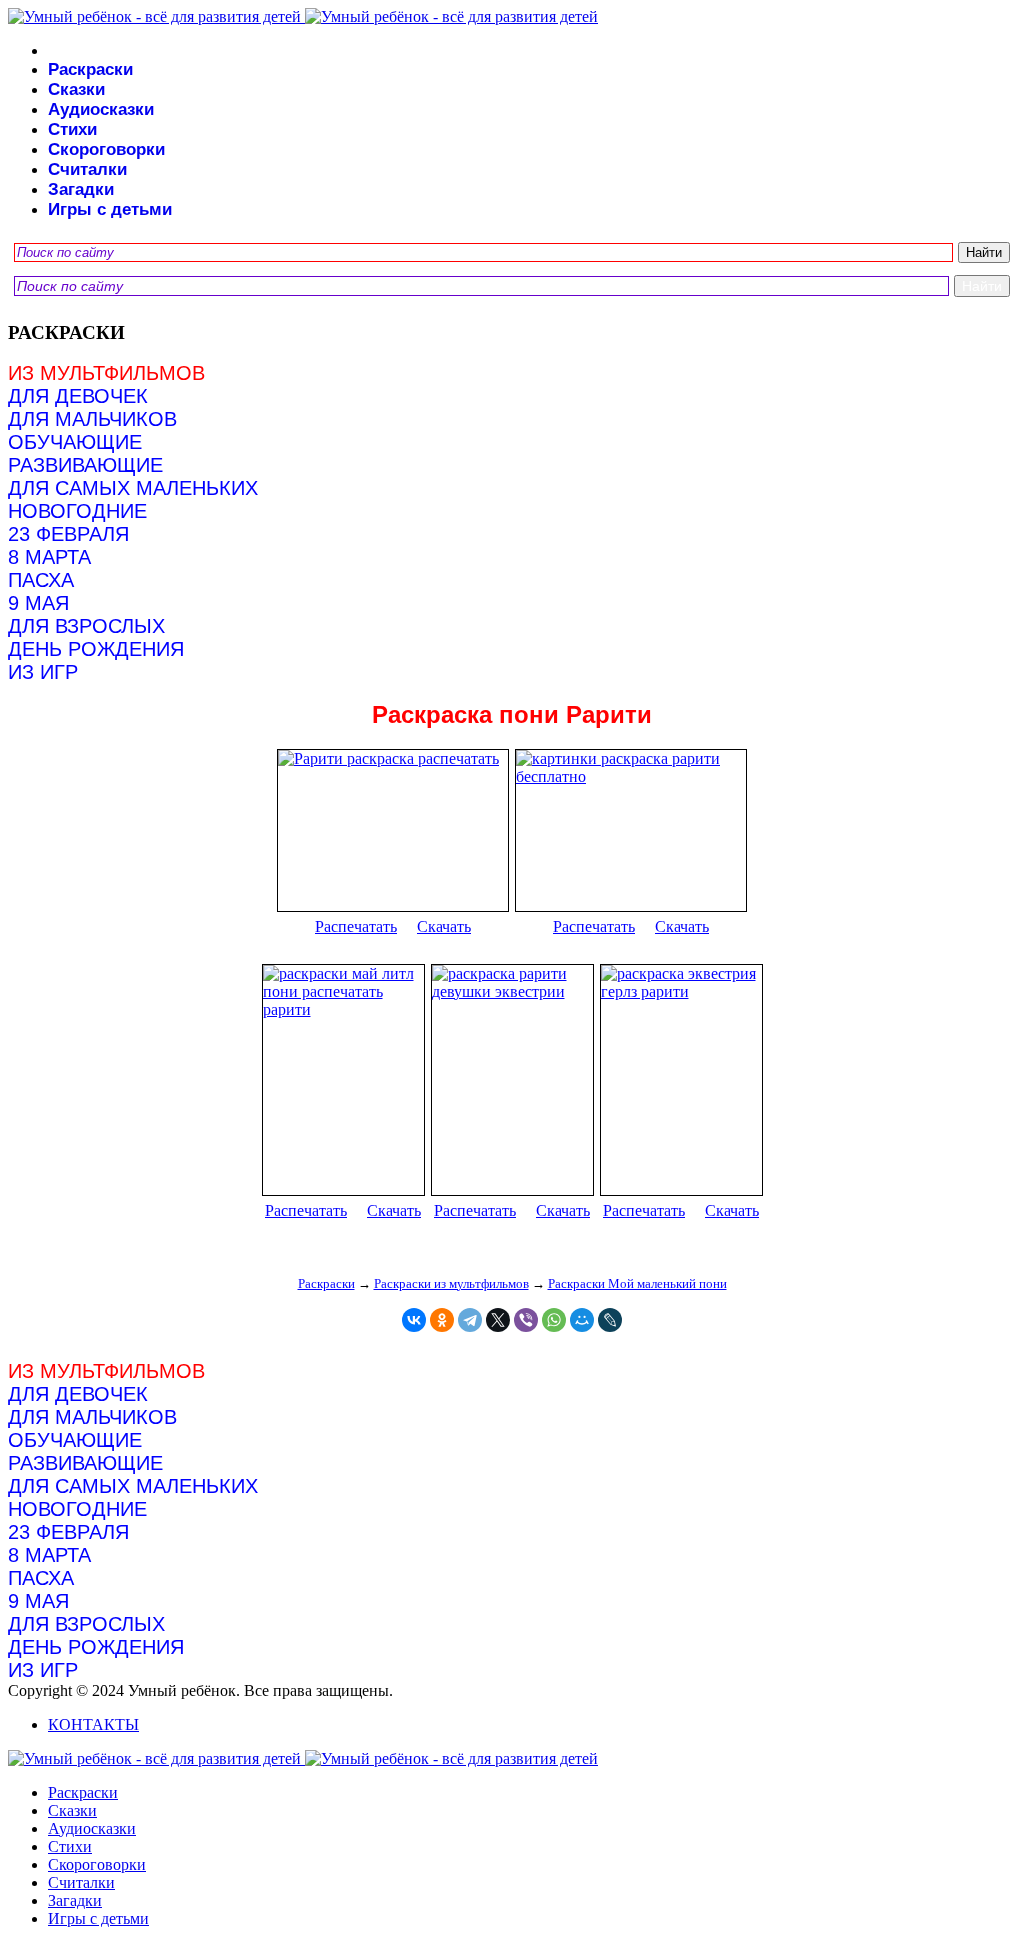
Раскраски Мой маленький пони (637, 1283)
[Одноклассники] (442, 1320)
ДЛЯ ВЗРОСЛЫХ (86, 626)
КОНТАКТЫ (93, 1724)
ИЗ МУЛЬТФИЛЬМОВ (106, 373)
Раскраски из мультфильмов (451, 1283)
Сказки (76, 89)
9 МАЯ (38, 603)
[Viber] (526, 1320)
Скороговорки (106, 149)
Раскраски (90, 69)
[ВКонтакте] (414, 1320)
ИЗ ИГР (43, 672)
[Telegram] (470, 1320)
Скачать (444, 926)
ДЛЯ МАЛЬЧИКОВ (92, 419)
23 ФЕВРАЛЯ (68, 534)
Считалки (87, 169)
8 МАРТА (49, 557)
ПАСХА (41, 580)
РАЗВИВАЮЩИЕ (85, 465)
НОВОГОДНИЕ (77, 511)
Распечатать (356, 926)
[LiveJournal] (610, 1320)
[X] (498, 1320)
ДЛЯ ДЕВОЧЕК (78, 396)
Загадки (81, 189)
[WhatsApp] (554, 1320)
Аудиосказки (101, 109)
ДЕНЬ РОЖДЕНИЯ (96, 649)
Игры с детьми (110, 209)
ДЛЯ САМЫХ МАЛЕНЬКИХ (133, 488)
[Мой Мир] (582, 1320)
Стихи (72, 129)
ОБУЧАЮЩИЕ (75, 442)
